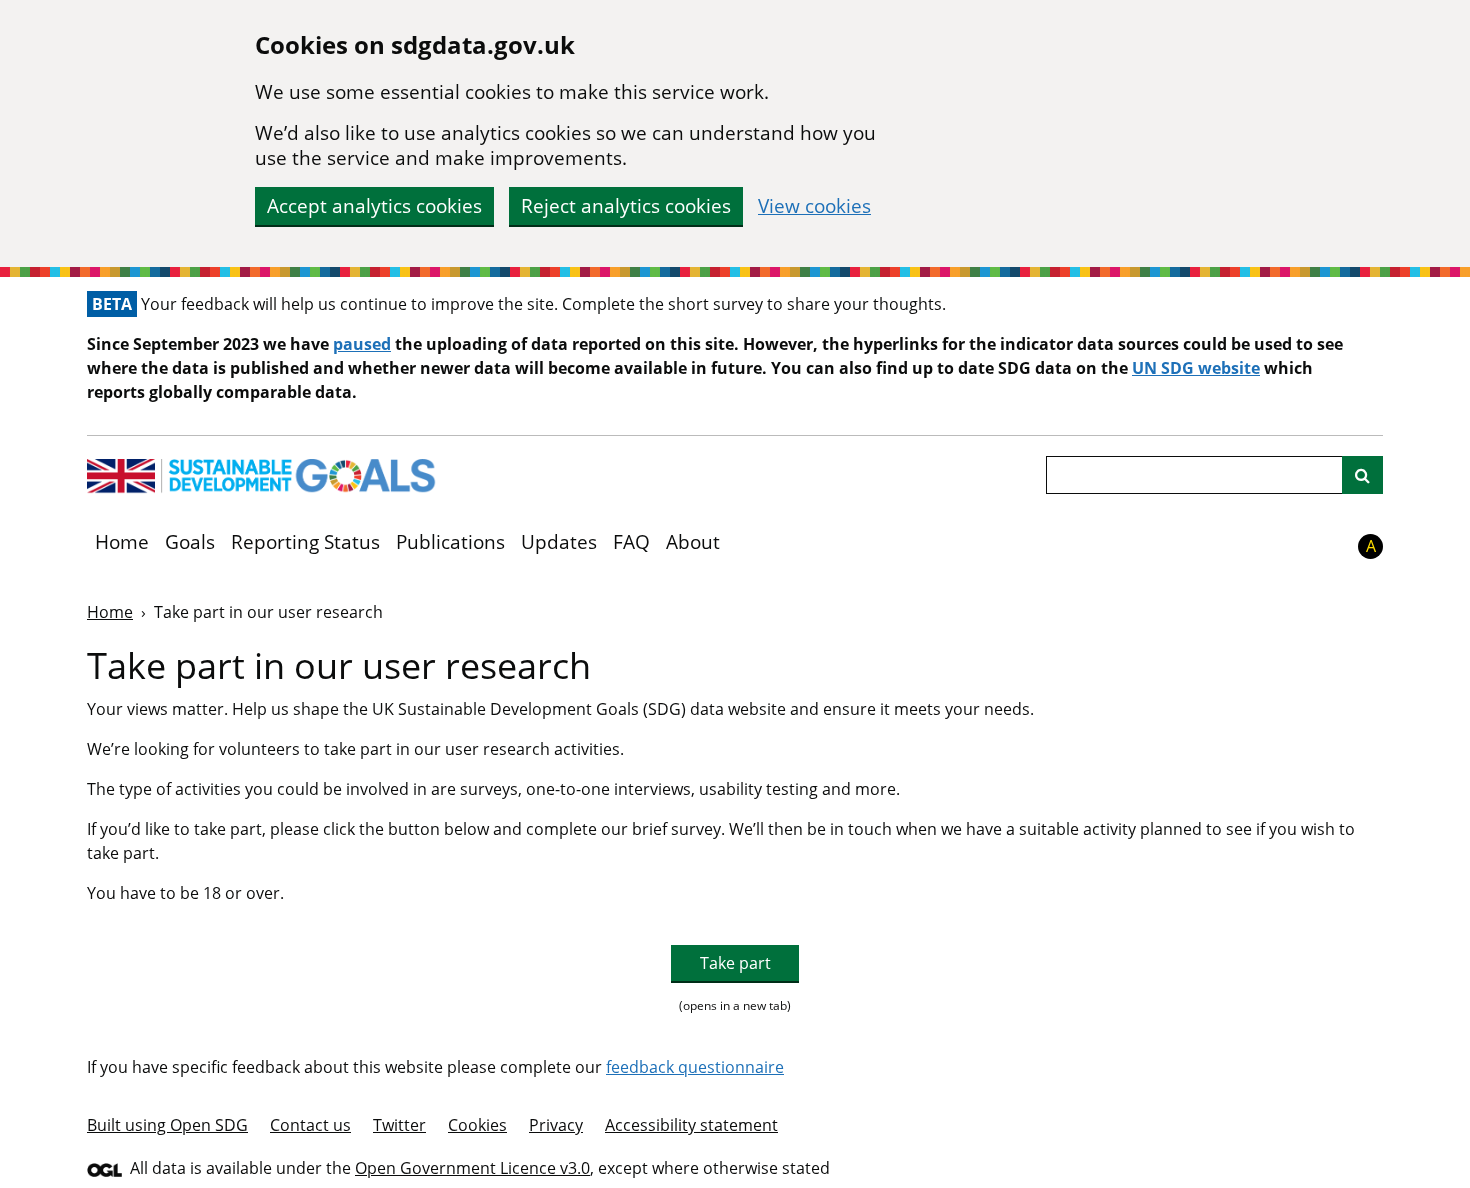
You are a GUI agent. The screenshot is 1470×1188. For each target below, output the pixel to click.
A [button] (1371, 546)
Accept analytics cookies (374, 206)
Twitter (399, 1125)
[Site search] (1362, 475)
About (693, 542)
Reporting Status (305, 542)
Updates (559, 542)
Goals (190, 542)
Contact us (310, 1125)
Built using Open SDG (167, 1125)
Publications (450, 542)
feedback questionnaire (695, 1067)
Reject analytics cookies (626, 206)
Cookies (477, 1125)
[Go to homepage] (262, 476)
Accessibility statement (691, 1125)
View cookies (814, 206)
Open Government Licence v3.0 (472, 1168)
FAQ (631, 542)
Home (122, 542)
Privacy (556, 1125)
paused (362, 344)
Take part (735, 963)
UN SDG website (1196, 368)
